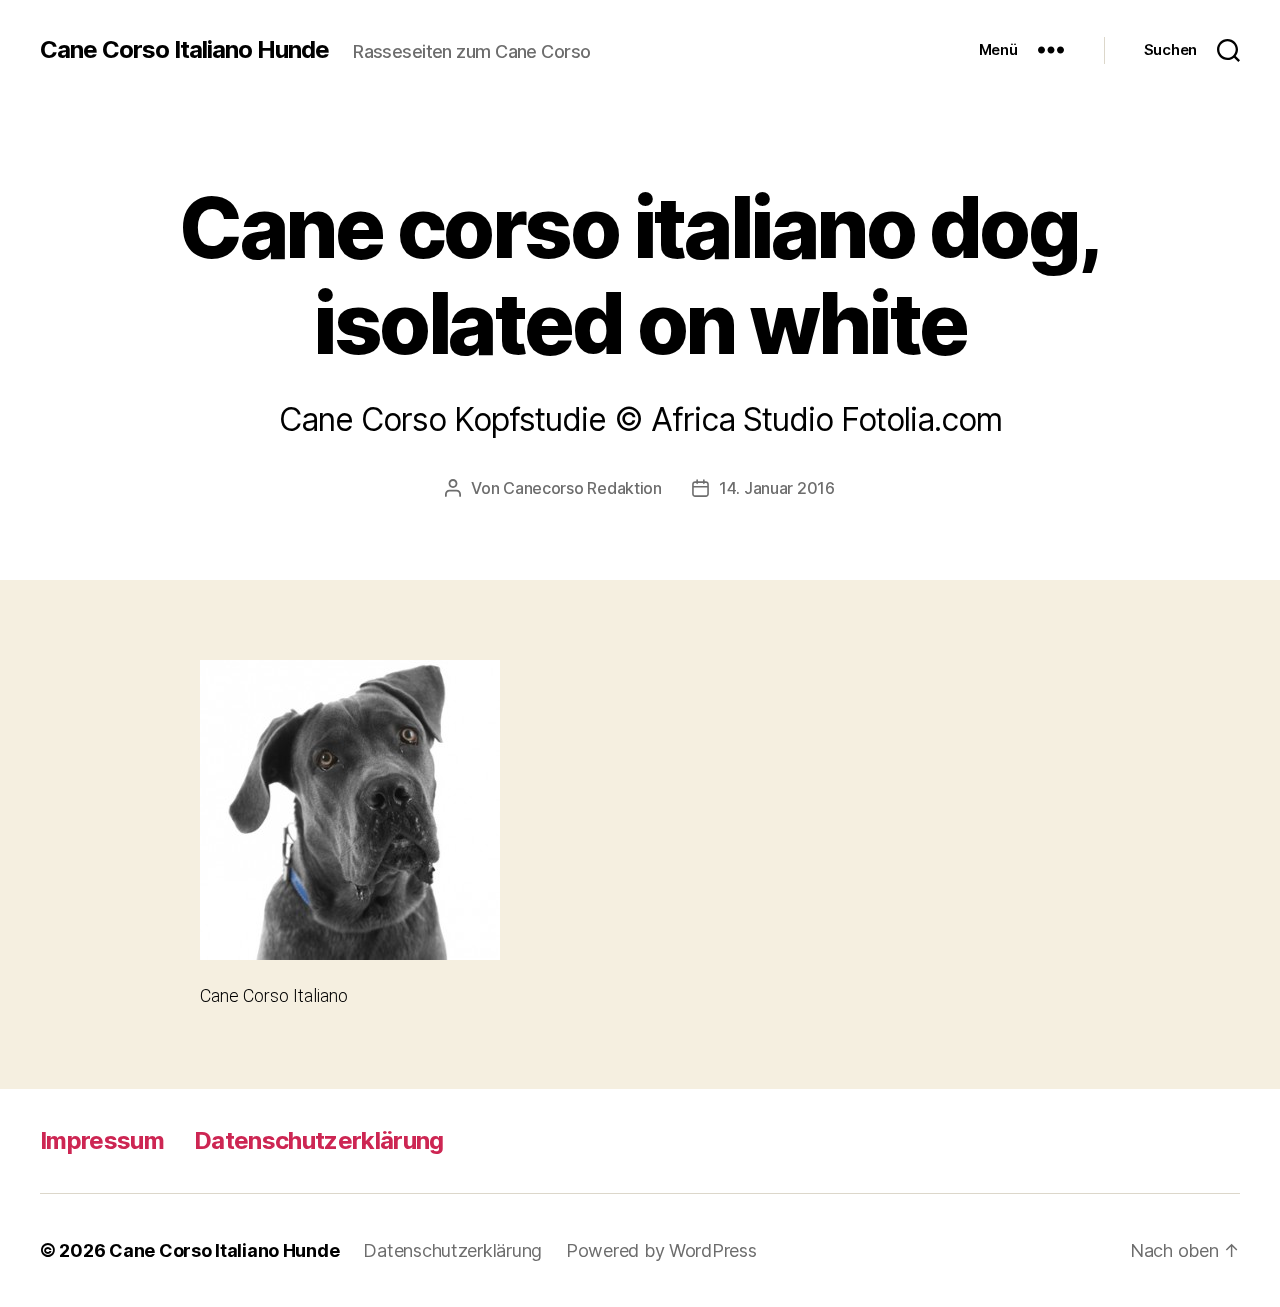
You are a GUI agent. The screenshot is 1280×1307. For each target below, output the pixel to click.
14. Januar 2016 (777, 488)
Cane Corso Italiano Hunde (184, 50)
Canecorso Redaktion (582, 488)
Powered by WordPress (661, 1250)
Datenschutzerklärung (319, 1140)
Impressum (102, 1140)
